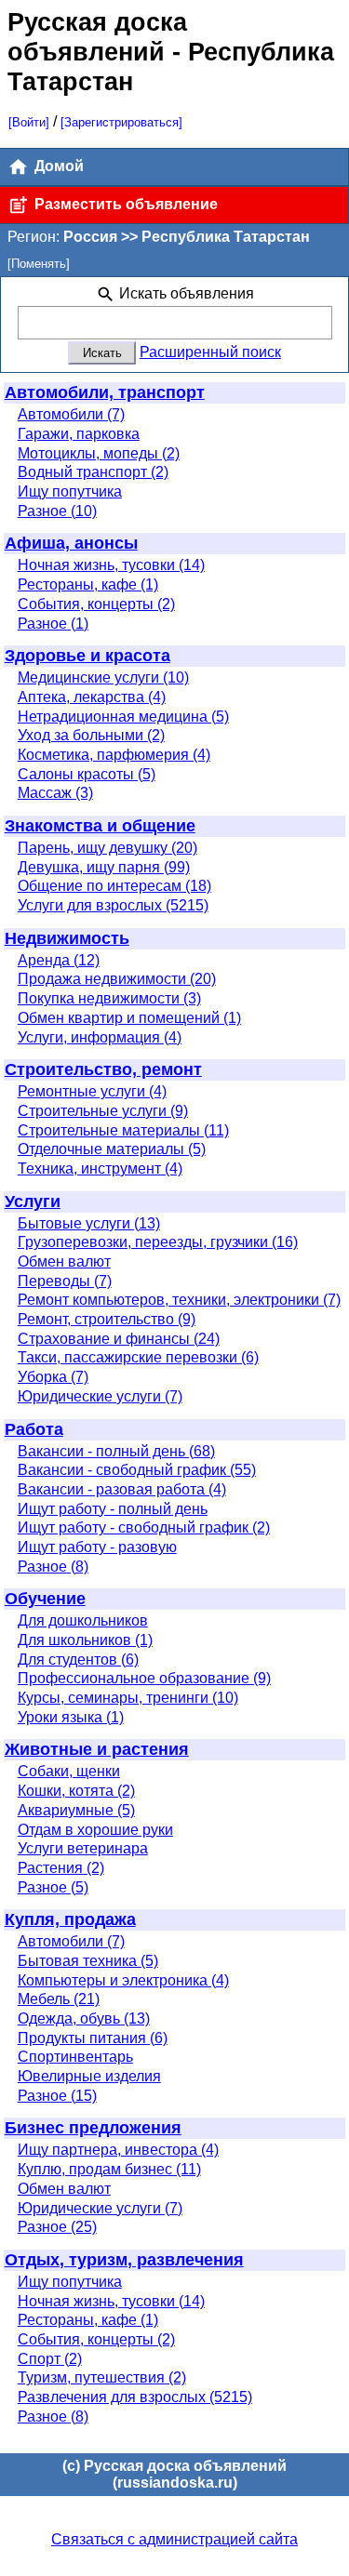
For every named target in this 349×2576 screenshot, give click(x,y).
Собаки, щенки (69, 1771)
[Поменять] (39, 264)
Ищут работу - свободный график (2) (144, 1527)
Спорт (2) (50, 2359)
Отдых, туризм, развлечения (124, 2260)
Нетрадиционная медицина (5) (123, 717)
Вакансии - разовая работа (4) (122, 1489)
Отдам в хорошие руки (95, 1830)
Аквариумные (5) (76, 1810)
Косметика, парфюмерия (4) (114, 755)
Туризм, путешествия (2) (102, 2377)
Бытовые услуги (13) (89, 1223)
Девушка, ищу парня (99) (104, 867)
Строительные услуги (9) (103, 1111)
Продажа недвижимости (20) (117, 979)
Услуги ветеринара (83, 1848)
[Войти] (29, 122)
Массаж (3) (55, 793)
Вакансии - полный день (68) (116, 1451)
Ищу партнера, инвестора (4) (118, 2150)
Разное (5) (53, 1887)
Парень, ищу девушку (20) (107, 848)
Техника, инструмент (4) (100, 1168)
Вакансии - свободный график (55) (137, 1470)
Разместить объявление (124, 204)
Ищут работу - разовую (97, 1547)
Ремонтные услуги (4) (92, 1091)
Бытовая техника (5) (88, 1961)
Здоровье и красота (87, 656)
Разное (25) (57, 2227)
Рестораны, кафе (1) (88, 584)
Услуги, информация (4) (100, 1037)
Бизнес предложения (93, 2128)
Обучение (45, 1599)
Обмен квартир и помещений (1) (129, 1018)
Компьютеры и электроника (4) (123, 1980)
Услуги (33, 1202)
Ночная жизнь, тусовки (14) (111, 565)
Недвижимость (67, 938)
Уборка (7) (53, 1377)
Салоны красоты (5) (87, 774)
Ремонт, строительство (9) (107, 1319)
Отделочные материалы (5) (112, 1149)
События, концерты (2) (96, 604)
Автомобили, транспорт (105, 392)
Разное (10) (57, 511)
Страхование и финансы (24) (119, 1339)
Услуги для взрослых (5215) (113, 905)
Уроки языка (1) (71, 1717)
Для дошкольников (83, 1620)
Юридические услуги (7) (100, 1396)
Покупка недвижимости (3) (109, 998)
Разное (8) (53, 1567)
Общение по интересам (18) (114, 886)
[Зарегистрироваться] (121, 122)
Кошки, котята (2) (76, 1791)
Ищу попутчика (70, 491)
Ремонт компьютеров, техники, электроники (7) (179, 1300)
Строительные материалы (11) (123, 1130)
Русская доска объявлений (97, 37)
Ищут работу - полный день (113, 1509)
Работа (34, 1429)
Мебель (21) (59, 1999)
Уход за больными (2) (91, 735)
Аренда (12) (59, 960)
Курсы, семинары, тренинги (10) (128, 1698)
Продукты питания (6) (93, 2038)
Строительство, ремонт (103, 1069)
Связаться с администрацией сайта (174, 2539)
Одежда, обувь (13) (84, 2018)
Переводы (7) (65, 1281)
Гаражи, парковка (79, 434)
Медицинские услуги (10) (103, 677)
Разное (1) (53, 624)
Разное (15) (57, 2096)
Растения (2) (61, 1868)
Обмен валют (64, 1261)
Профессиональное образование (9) (144, 1678)
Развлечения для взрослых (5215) (135, 2397)
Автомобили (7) (71, 414)
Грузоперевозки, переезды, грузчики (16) (158, 1242)
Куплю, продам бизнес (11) (109, 2169)
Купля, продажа (70, 1919)
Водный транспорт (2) (93, 472)
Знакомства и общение (100, 826)
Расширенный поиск (210, 352)
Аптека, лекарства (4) (92, 697)
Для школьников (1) (85, 1640)
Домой (57, 166)
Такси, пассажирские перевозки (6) (138, 1357)
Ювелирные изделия (89, 2076)
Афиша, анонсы (71, 543)
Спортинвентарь (75, 2057)
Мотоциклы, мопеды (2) (99, 453)
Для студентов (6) (78, 1660)
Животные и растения (97, 1749)
